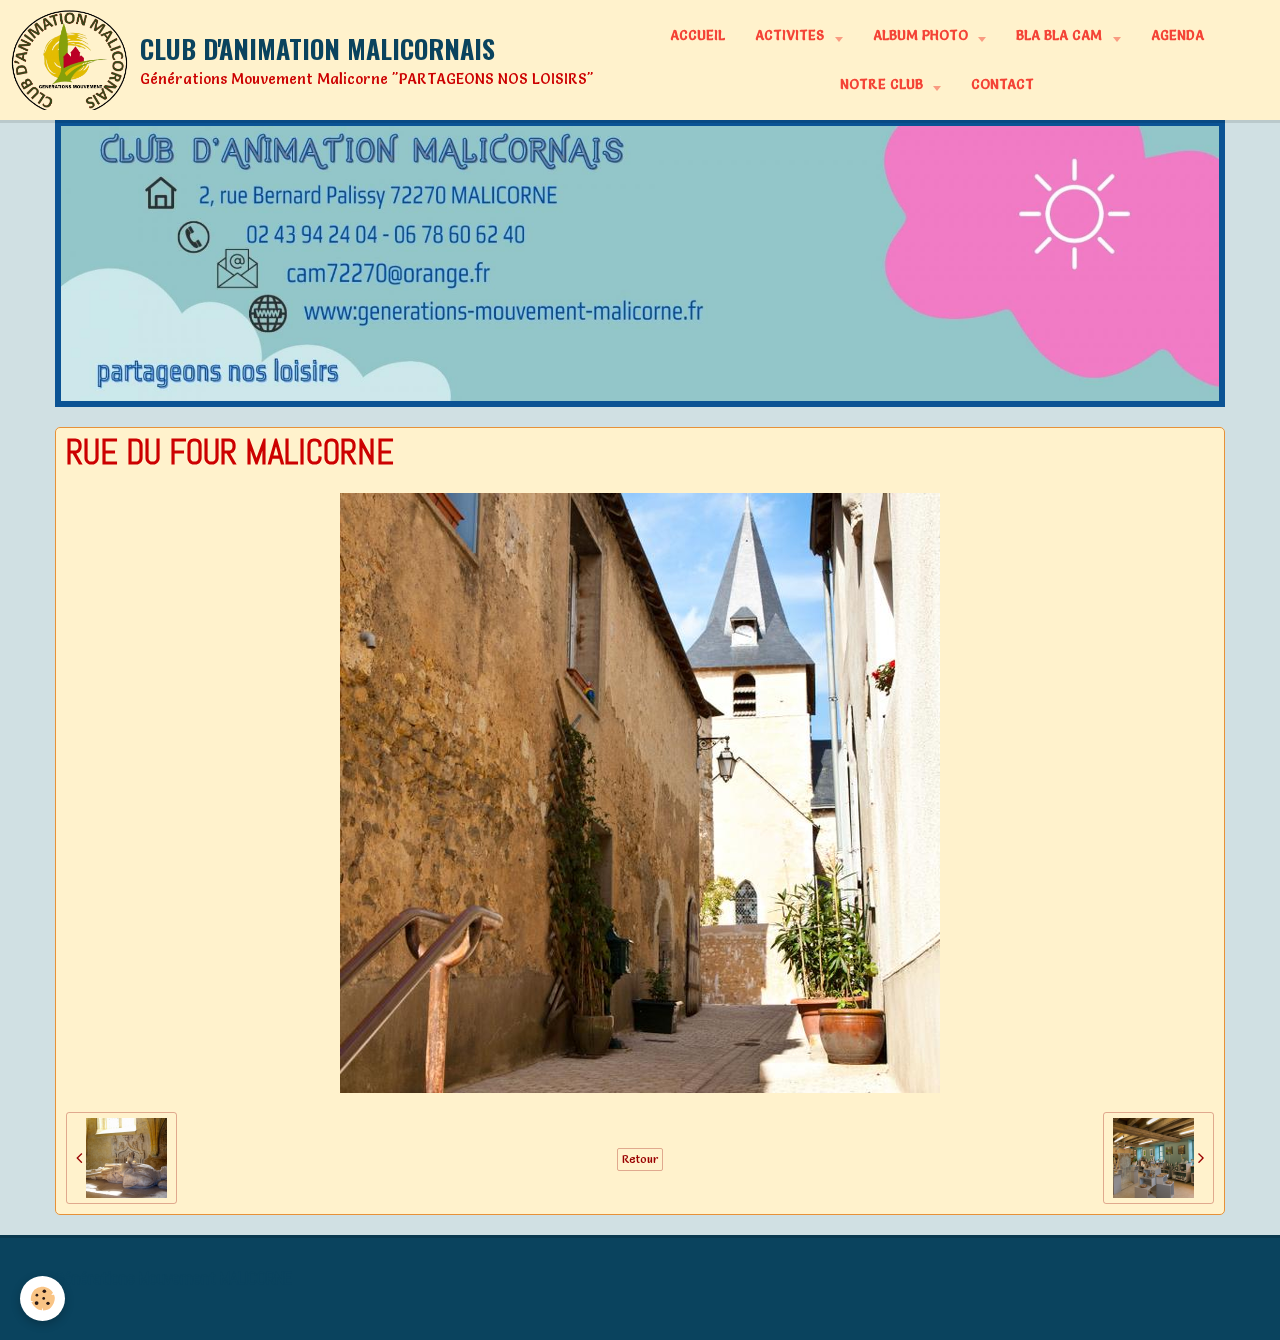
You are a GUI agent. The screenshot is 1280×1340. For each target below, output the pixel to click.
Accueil (697, 35)
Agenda (1177, 35)
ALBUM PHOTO (922, 35)
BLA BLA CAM (1061, 35)
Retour (640, 1159)
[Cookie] (42, 1298)
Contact (1002, 84)
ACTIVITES (791, 35)
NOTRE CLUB (883, 84)
